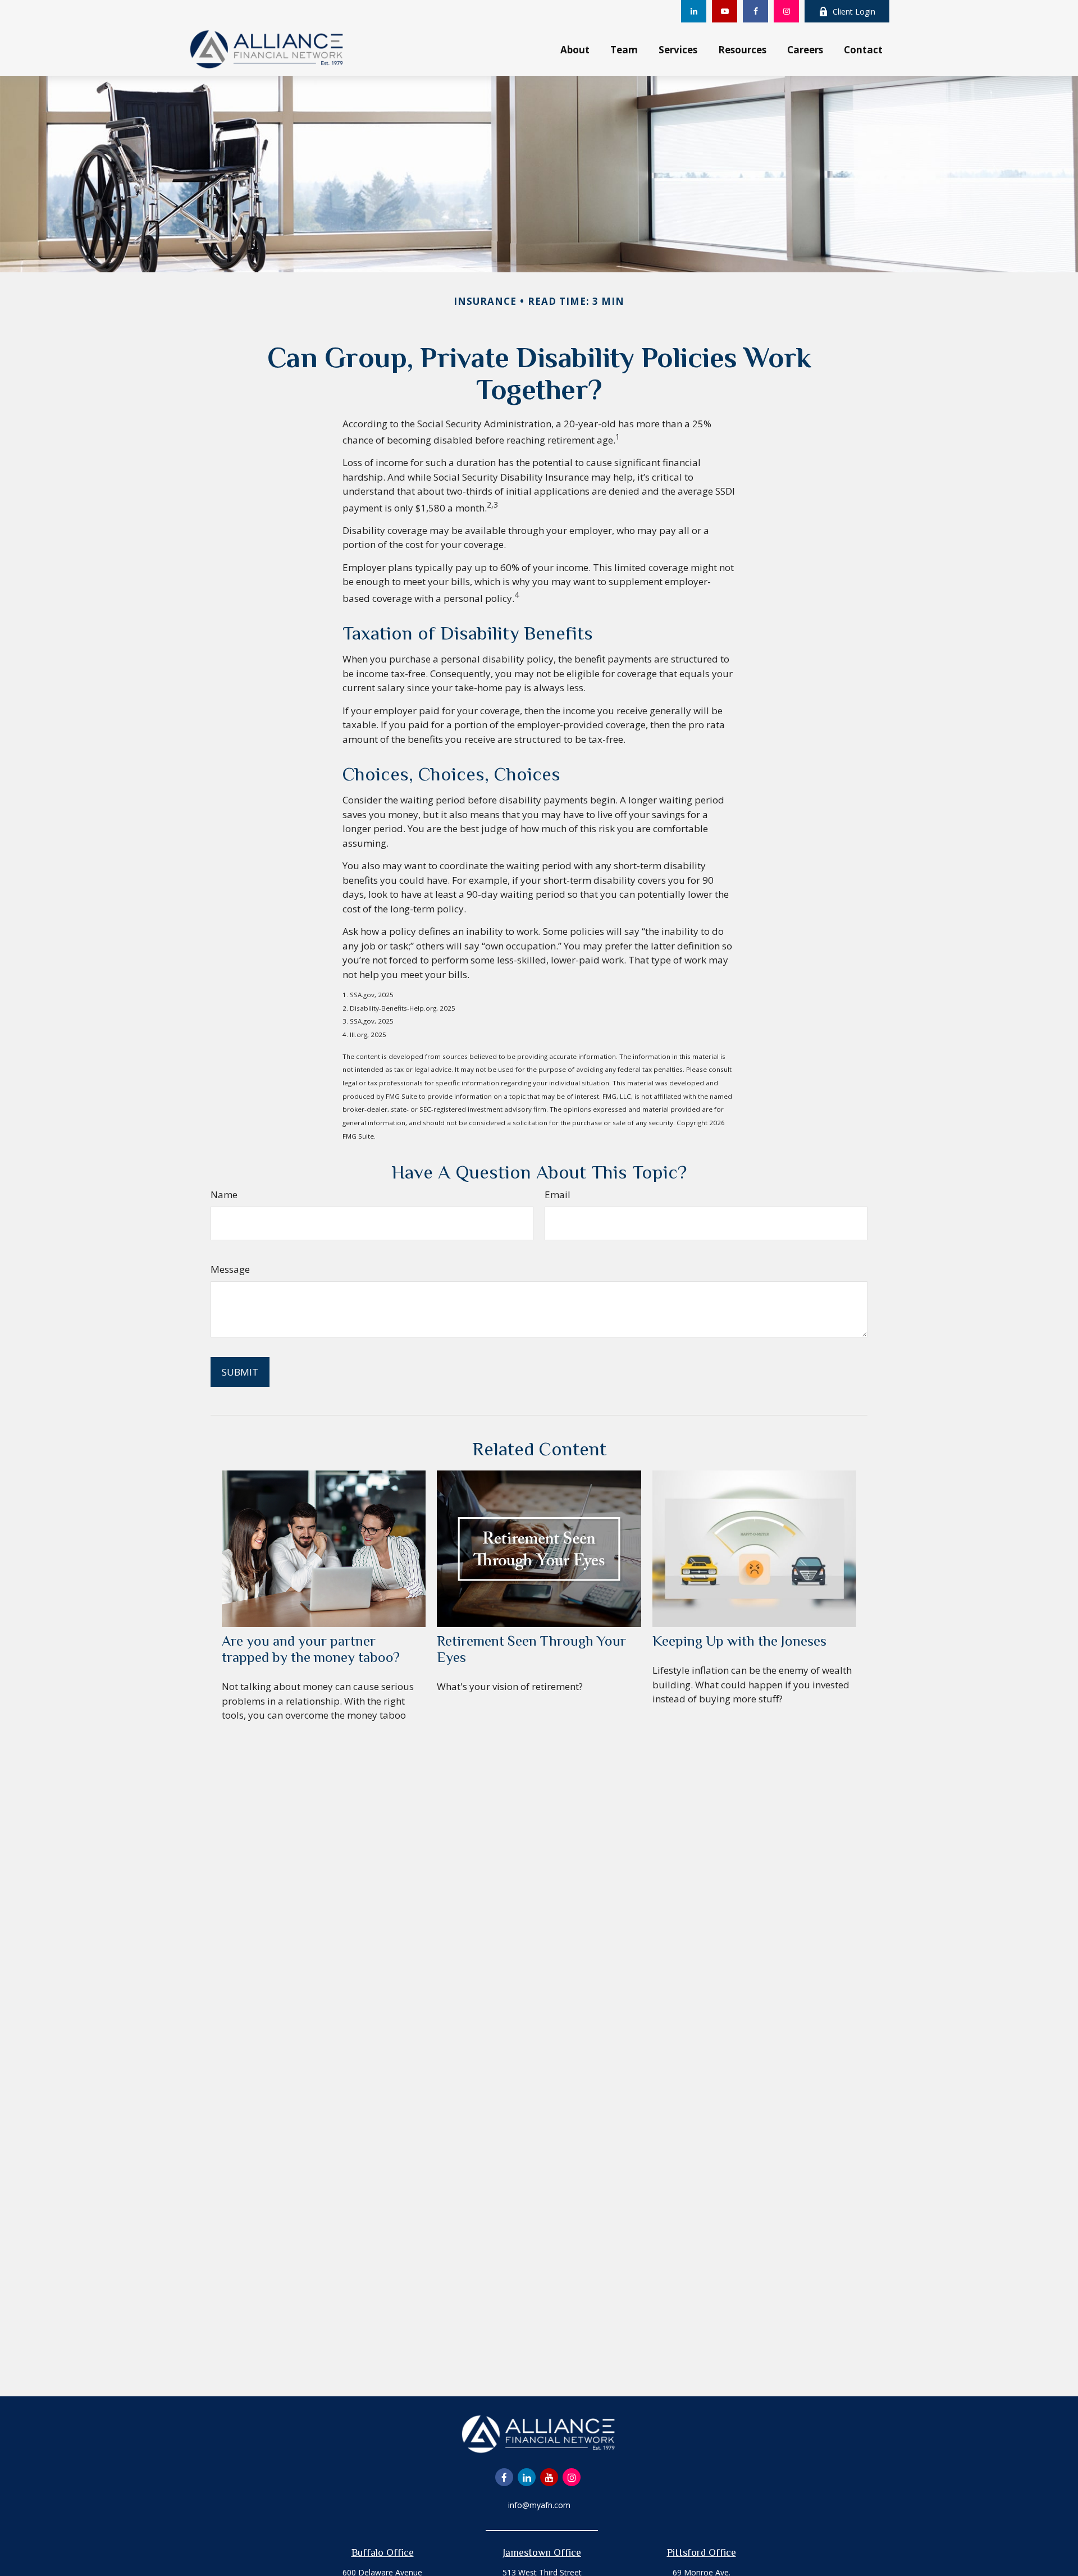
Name (224, 1195)
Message (230, 1269)
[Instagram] (786, 11)
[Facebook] (755, 11)
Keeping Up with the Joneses (739, 1641)
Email (558, 1195)
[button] (575, 49)
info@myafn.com (539, 2505)
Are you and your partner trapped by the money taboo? (311, 1649)
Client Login (854, 12)
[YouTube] (725, 11)
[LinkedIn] (694, 11)
